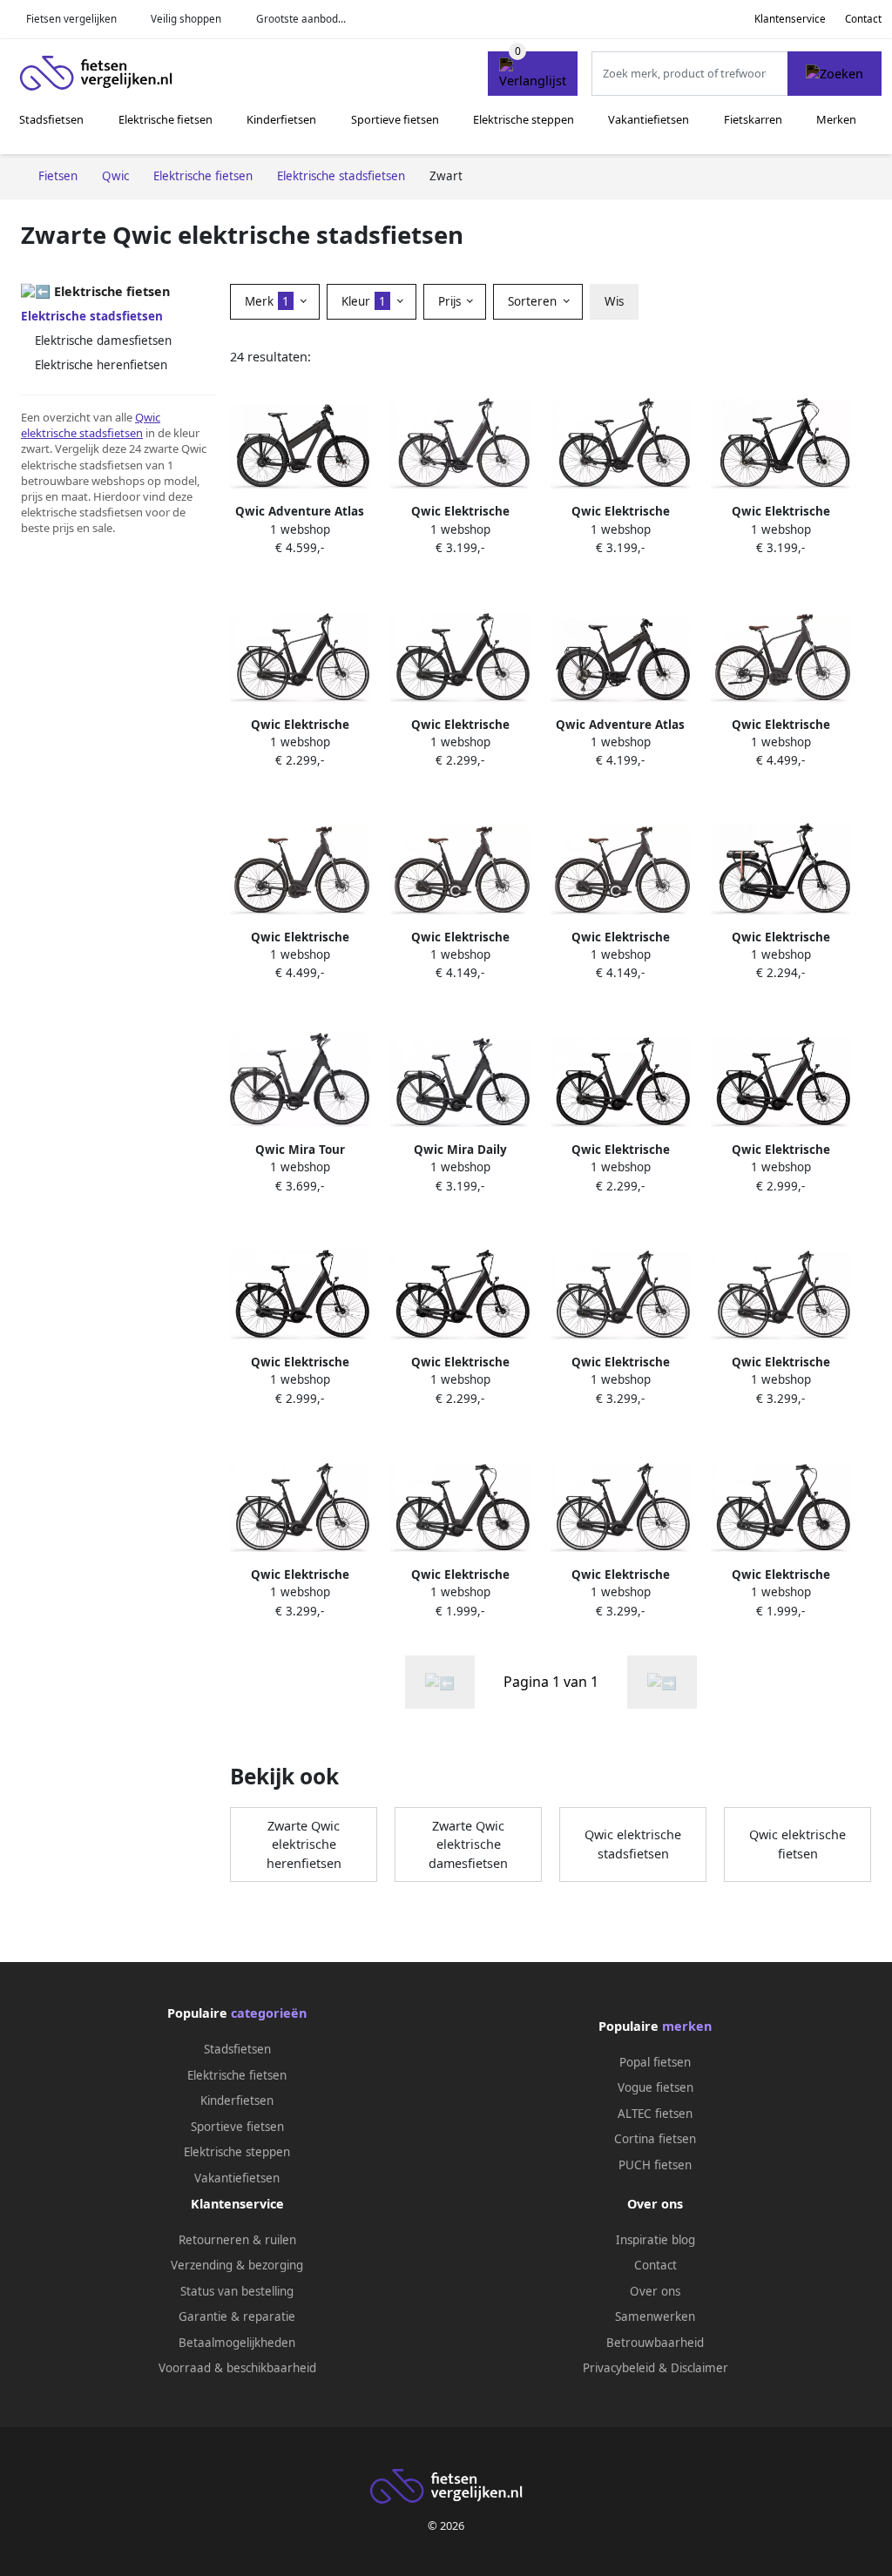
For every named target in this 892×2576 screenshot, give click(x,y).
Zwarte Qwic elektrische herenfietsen (304, 1844)
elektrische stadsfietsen (82, 433)
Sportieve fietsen (395, 119)
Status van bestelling (237, 2291)
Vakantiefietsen (649, 119)
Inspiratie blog (655, 2240)
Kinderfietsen (281, 119)
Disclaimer (699, 2368)
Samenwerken (655, 2316)
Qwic (148, 417)
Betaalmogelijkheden (237, 2343)
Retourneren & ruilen (237, 2240)
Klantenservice (790, 19)
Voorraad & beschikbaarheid (237, 2368)
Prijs (451, 301)
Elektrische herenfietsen (101, 365)
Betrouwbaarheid (655, 2343)
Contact (863, 19)
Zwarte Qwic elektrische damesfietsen (468, 1844)
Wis (614, 301)
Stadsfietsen (51, 119)
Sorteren (534, 301)
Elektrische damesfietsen (103, 341)
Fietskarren (753, 119)
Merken (836, 119)
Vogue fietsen (655, 2087)
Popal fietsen (655, 2062)
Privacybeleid (619, 2368)
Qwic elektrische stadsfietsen (633, 1844)
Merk (267, 301)
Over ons (655, 2291)
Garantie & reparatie (237, 2316)
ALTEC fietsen (655, 2114)
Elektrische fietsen (166, 119)
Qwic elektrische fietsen (797, 1844)
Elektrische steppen (524, 119)
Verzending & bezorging (237, 2265)
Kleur (364, 301)
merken (687, 2026)
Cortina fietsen (655, 2139)
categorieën (269, 2013)
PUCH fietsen (655, 2165)
